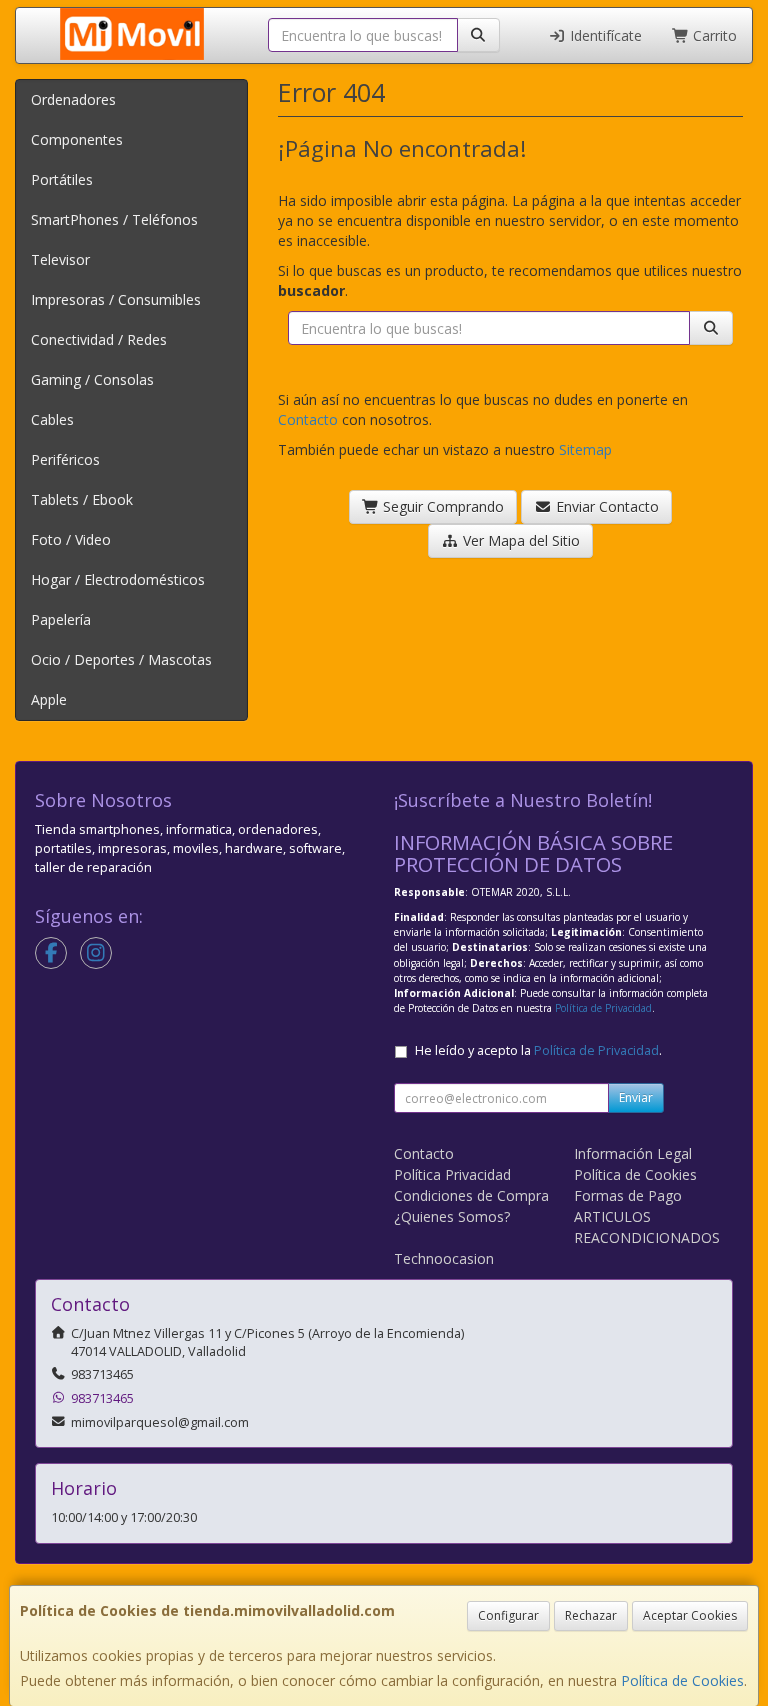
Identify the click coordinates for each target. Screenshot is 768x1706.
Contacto (308, 419)
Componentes (77, 139)
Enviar (636, 1097)
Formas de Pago (628, 1195)
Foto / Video (71, 539)
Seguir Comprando (441, 506)
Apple (49, 699)
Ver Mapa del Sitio (519, 540)
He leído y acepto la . (538, 1050)
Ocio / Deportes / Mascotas (121, 659)
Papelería (61, 619)
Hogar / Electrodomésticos (118, 579)
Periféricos (65, 459)
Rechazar (591, 1615)
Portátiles (62, 179)
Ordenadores (73, 99)
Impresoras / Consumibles (116, 299)
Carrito (713, 35)
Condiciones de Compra (471, 1195)
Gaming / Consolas (92, 379)
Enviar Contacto (605, 506)
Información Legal (633, 1153)
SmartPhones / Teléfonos (114, 219)
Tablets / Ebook (82, 499)
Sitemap (585, 449)
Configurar (508, 1615)
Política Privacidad (452, 1174)
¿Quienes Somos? (452, 1216)
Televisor (60, 259)
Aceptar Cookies (690, 1615)
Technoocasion (444, 1258)
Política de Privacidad (603, 1008)
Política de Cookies (682, 1680)
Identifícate (604, 35)
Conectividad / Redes (99, 339)
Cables (52, 419)
